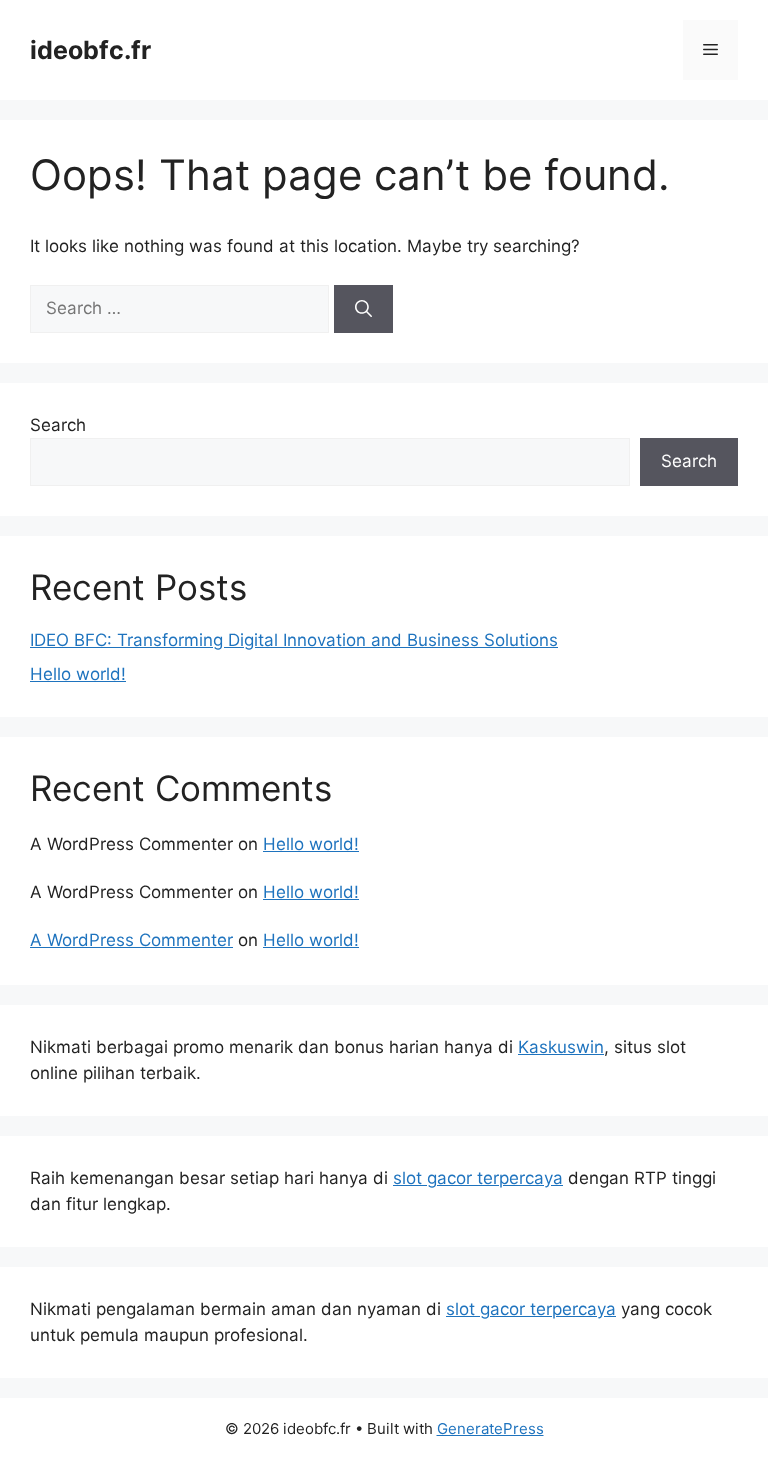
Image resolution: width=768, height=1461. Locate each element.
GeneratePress (490, 1428)
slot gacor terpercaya (478, 1178)
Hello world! (78, 674)
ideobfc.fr (90, 50)
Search (58, 425)
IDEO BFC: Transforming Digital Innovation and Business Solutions (294, 640)
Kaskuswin (561, 1047)
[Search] (363, 309)
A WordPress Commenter (131, 940)
